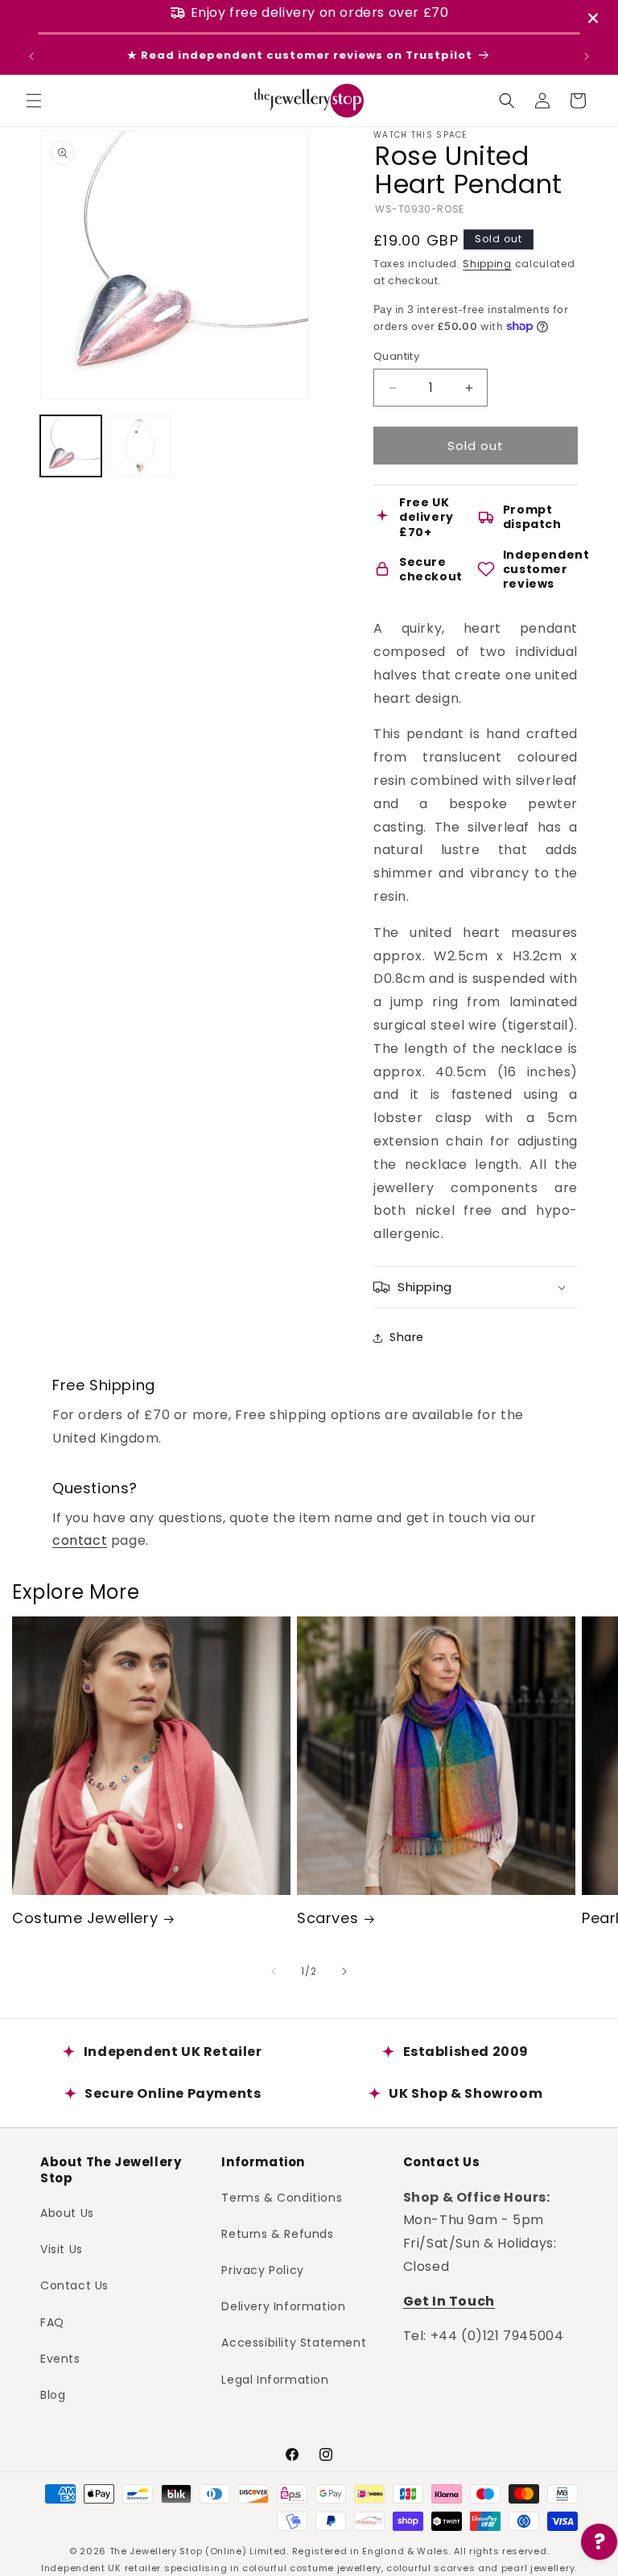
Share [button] (407, 1337)
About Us (67, 2213)
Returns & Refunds (277, 2234)
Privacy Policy (262, 2270)
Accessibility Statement (294, 2343)
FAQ (52, 2322)
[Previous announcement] (31, 56)
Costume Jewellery (85, 1918)
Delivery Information (283, 2306)
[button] (34, 101)
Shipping (487, 264)
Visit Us (62, 2249)
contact (80, 1540)
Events (60, 2359)
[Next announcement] (587, 56)
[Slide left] (274, 1971)
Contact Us (74, 2285)
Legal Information (275, 2380)
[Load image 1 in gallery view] (71, 446)
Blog (53, 2395)
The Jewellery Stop (156, 2551)
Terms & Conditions (282, 2198)
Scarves (328, 1918)
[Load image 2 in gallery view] (140, 446)
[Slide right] (344, 1971)
